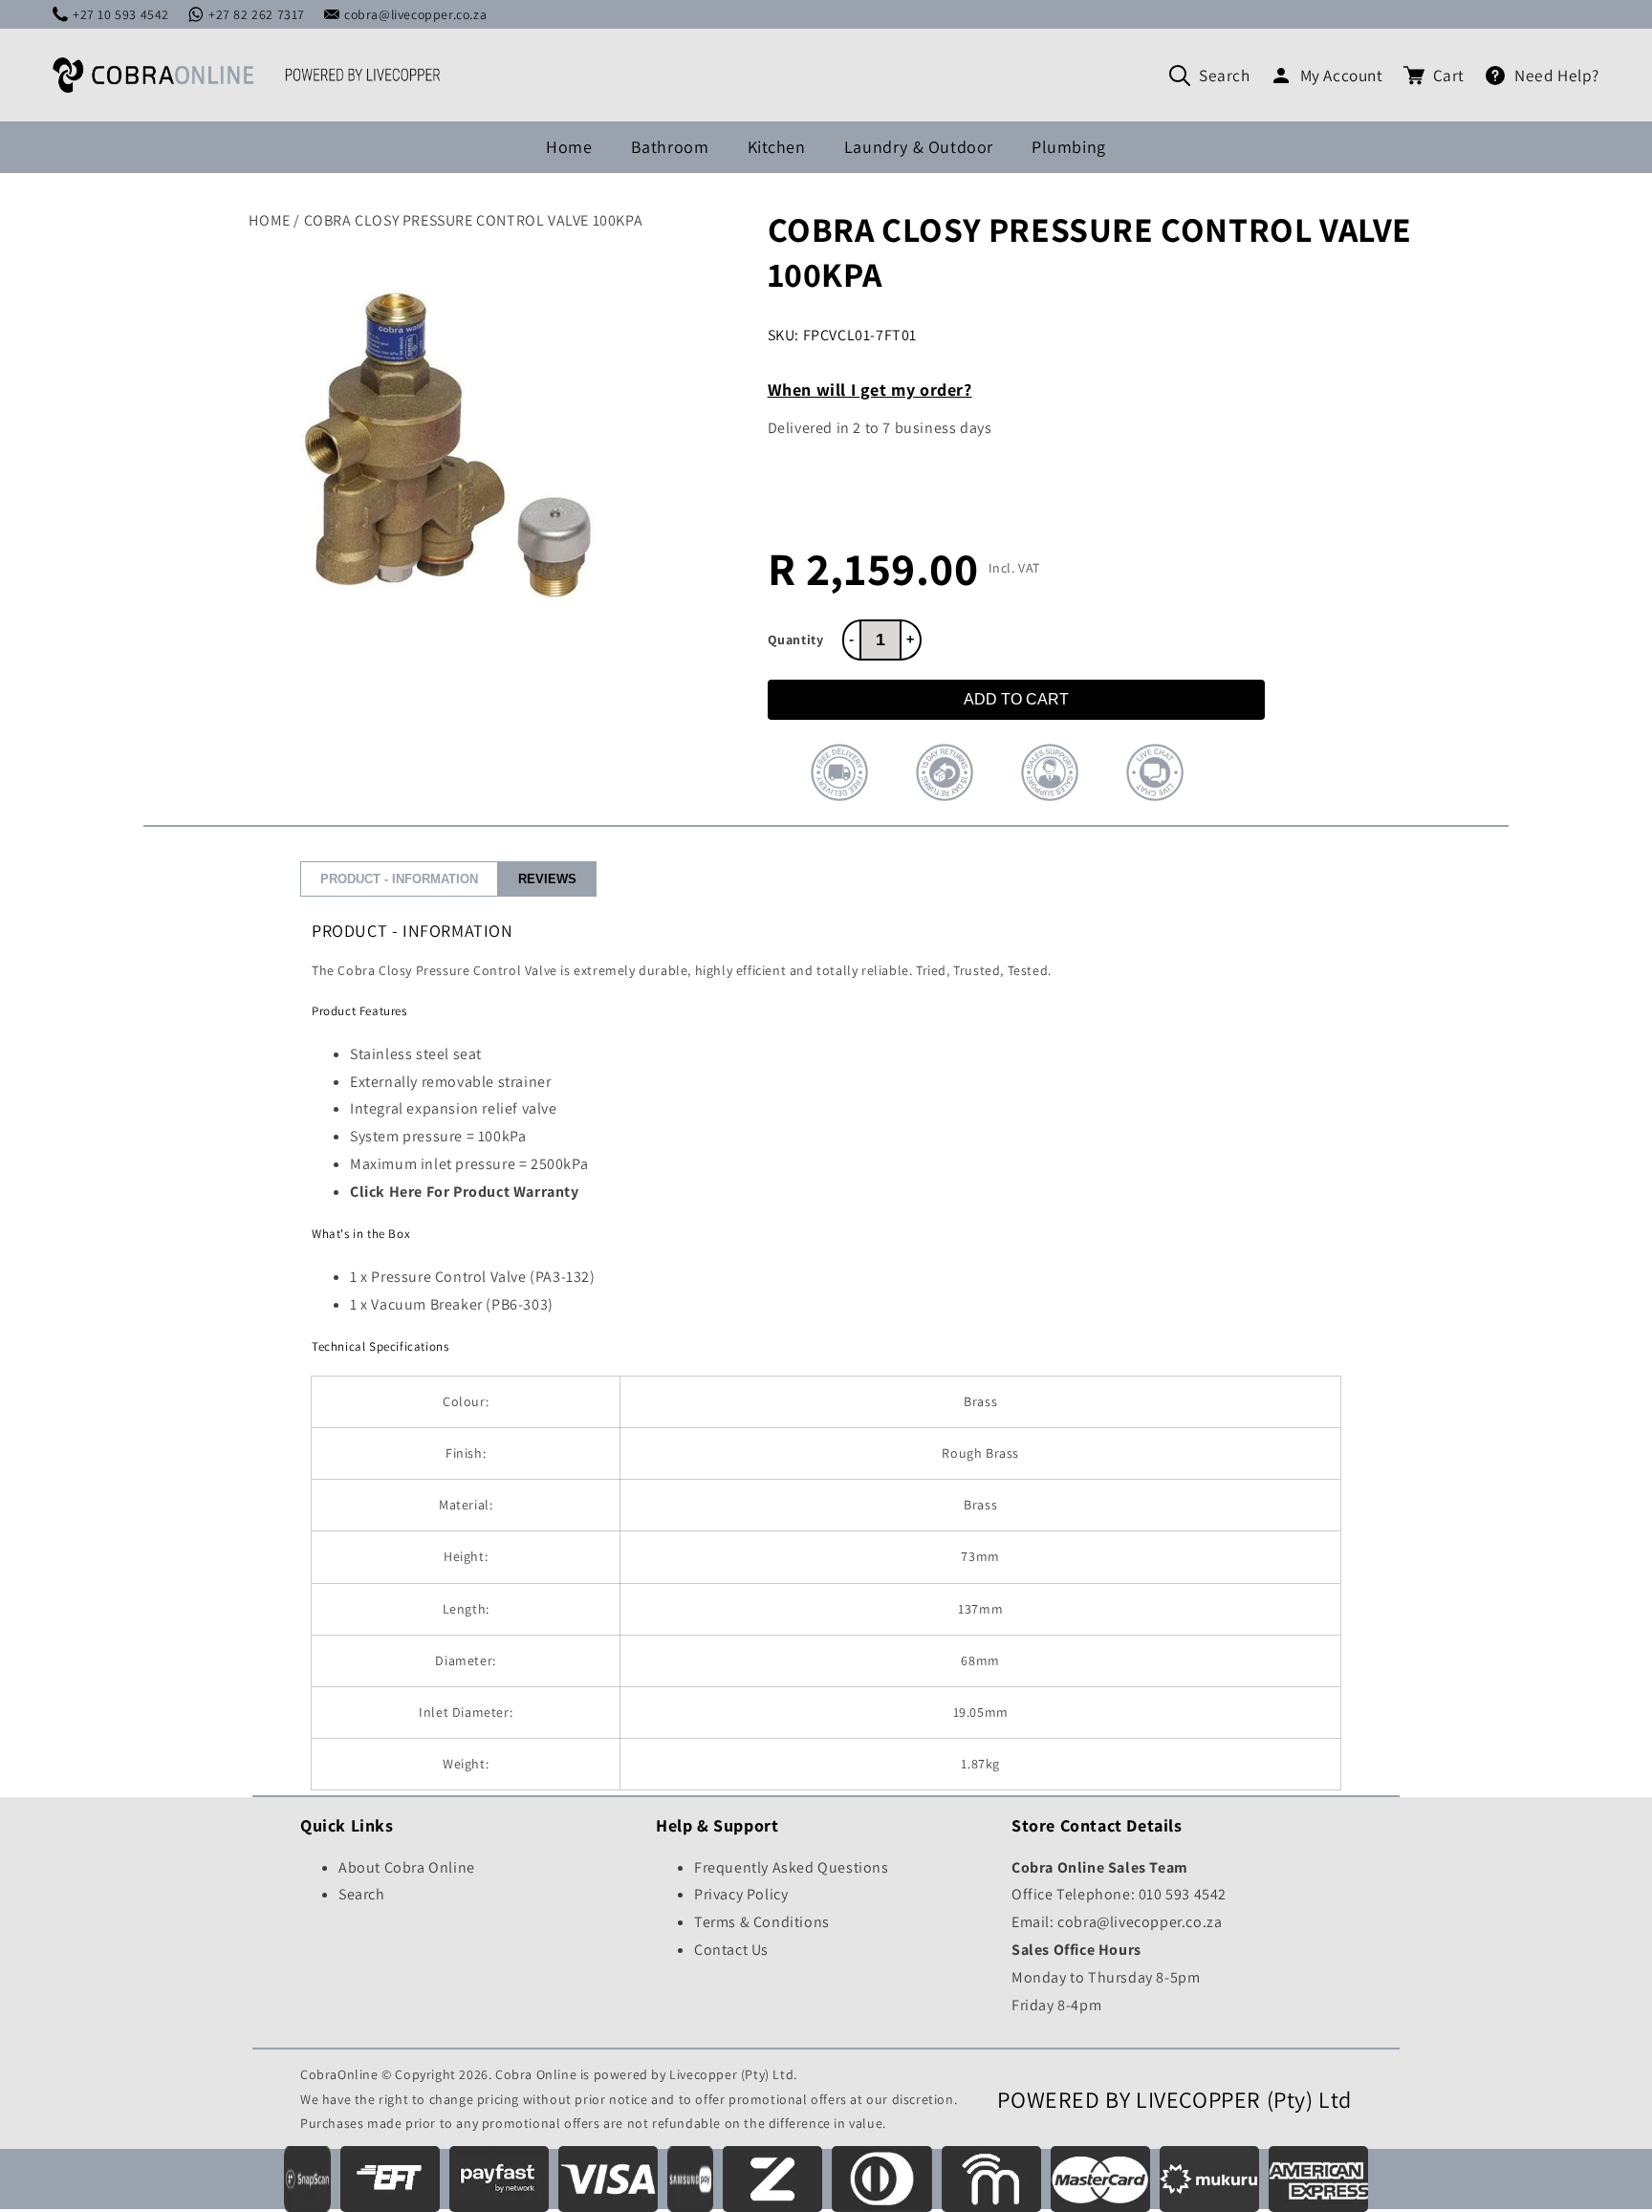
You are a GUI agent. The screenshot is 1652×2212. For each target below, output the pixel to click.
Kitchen (777, 147)
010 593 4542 (1183, 1894)
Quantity (796, 640)
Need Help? (1557, 75)
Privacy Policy (741, 1894)
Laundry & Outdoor (919, 147)
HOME (269, 220)
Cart (1449, 75)
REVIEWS (547, 879)
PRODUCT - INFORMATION (399, 879)
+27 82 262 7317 (257, 14)
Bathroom (670, 147)
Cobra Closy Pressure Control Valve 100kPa (474, 220)
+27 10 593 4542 (121, 14)
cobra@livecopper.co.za (415, 14)
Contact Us (731, 1950)
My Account (1342, 75)
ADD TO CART (1016, 699)
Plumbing (1069, 147)
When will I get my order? (870, 390)
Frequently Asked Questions (792, 1867)
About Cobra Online (407, 1867)
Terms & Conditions (762, 1922)
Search (1225, 75)
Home (569, 147)
